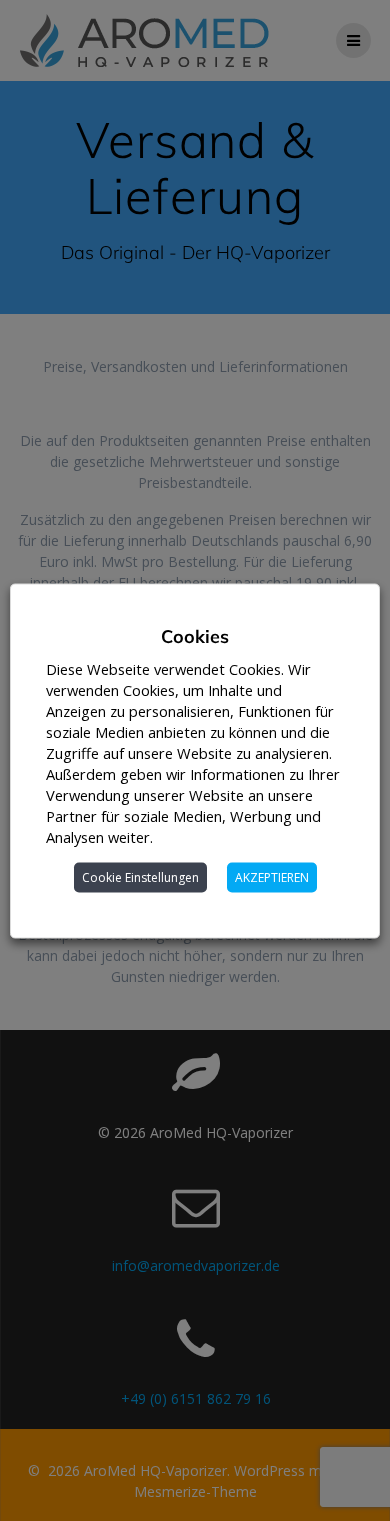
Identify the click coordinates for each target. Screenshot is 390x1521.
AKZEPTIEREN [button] (272, 876)
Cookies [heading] (195, 635)
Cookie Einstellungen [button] (140, 876)
